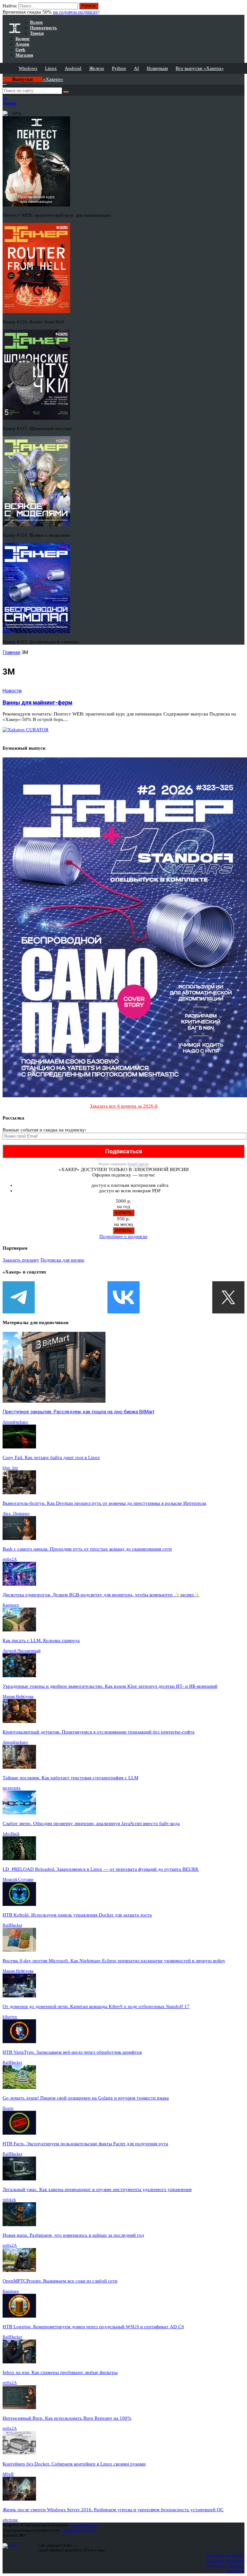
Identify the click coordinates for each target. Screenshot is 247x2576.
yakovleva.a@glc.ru (79, 2530)
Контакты (236, 2571)
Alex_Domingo (16, 1513)
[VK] (123, 1297)
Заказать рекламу (21, 1260)
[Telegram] (19, 1297)
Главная (11, 652)
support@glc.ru (84, 2525)
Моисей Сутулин (18, 1879)
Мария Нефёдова (18, 1696)
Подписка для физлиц (225, 2555)
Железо (97, 68)
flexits (8, 2108)
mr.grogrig (12, 1788)
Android (73, 68)
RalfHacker (12, 1925)
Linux (51, 68)
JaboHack (11, 1834)
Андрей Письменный (22, 1651)
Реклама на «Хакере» (225, 2566)
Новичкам (157, 68)
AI (136, 68)
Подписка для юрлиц (62, 1260)
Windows (28, 68)
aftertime (10, 2520)
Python (119, 68)
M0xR (8, 2474)
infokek (9, 2200)
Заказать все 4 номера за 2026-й (124, 1106)
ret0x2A (10, 1559)
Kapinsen (11, 1605)
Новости (12, 691)
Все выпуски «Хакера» (200, 68)
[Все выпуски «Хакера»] (3, 76)
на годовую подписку (76, 12)
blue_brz (10, 1468)
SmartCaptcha (138, 1164)
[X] (228, 1297)
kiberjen (10, 2017)
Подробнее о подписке (123, 1236)
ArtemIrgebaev (15, 1422)
